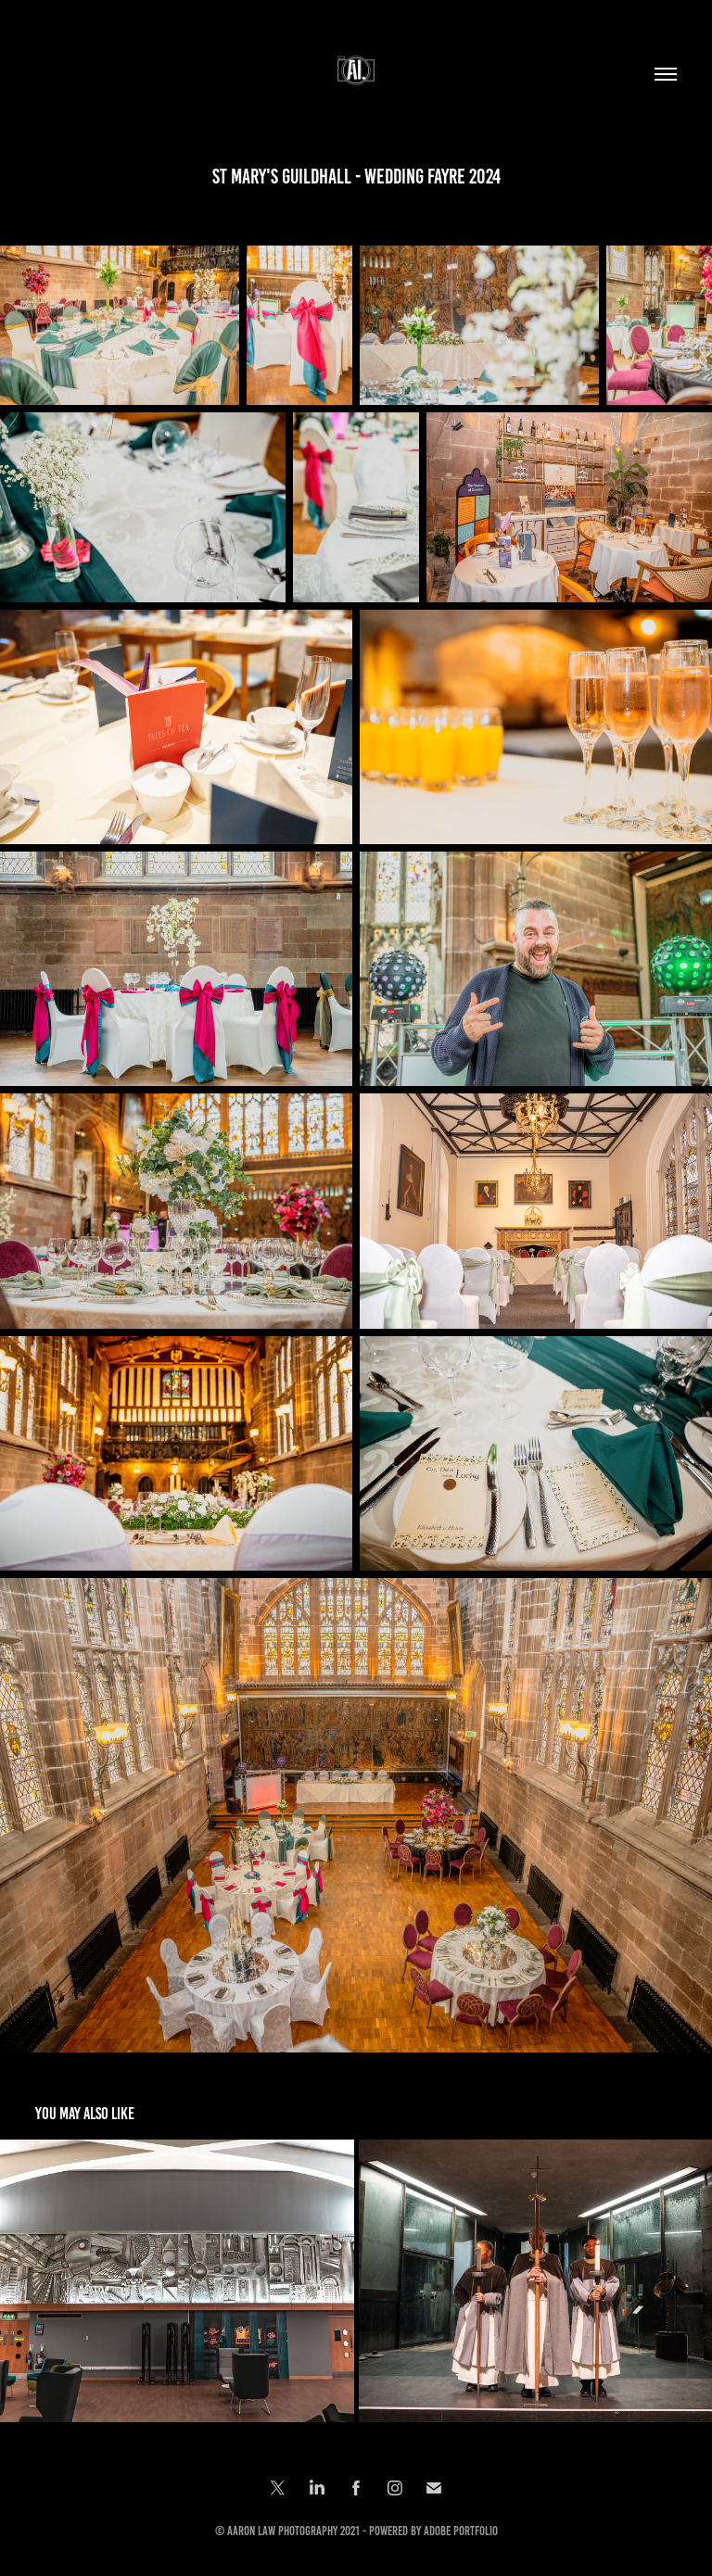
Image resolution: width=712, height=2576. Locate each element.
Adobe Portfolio (461, 2531)
